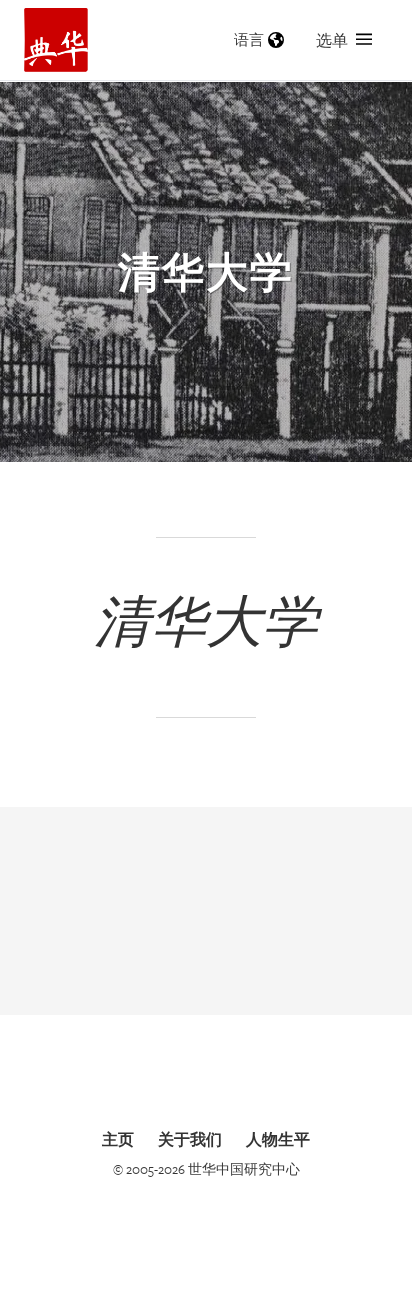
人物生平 (278, 1139)
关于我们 (190, 1139)
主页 (118, 1139)
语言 (249, 39)
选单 (332, 40)
